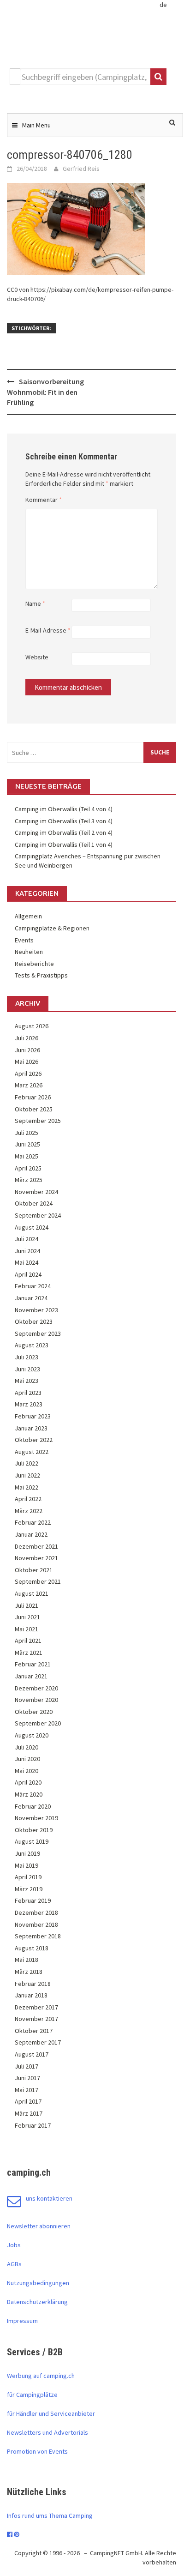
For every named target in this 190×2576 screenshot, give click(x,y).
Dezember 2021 (36, 1546)
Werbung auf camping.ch (41, 2376)
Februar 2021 (33, 1664)
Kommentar (44, 500)
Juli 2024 (27, 1239)
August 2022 (32, 1452)
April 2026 (28, 1074)
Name (35, 603)
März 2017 (29, 2113)
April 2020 (28, 1782)
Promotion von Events (37, 2451)
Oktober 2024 (34, 1203)
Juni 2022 (27, 1475)
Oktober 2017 (34, 2031)
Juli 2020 (27, 1747)
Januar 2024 (31, 1298)
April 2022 (28, 1499)
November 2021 (36, 1558)
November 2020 (36, 1700)
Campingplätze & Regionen (52, 928)
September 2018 (38, 1936)
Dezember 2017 (36, 2007)
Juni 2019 (27, 1853)
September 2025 (38, 1121)
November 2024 (36, 1192)
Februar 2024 (33, 1286)
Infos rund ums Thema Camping (50, 2516)
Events (24, 940)
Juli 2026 (27, 1038)
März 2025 (29, 1180)
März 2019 (29, 1889)
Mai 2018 (27, 1960)
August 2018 (32, 1948)
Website (37, 657)
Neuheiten (29, 952)
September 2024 (38, 1215)
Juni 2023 (27, 1369)
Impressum (22, 2321)
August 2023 (32, 1345)
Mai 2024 (27, 1262)
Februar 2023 (33, 1416)
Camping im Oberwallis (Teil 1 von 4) (64, 845)
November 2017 (36, 2019)
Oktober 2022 (34, 1440)
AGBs (14, 2264)
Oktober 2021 (34, 1570)
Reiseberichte (34, 964)
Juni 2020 (27, 1759)
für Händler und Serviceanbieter (51, 2413)
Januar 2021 (31, 1676)
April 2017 (28, 2101)
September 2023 (38, 1333)
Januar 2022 (31, 1534)
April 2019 (28, 1877)
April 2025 (28, 1168)
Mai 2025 (27, 1156)
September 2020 (38, 1723)
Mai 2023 (27, 1381)
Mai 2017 (27, 2090)
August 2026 (32, 1026)
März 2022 (29, 1511)
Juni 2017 (27, 2078)
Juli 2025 (27, 1133)
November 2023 (36, 1310)
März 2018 (29, 1972)
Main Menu (36, 125)
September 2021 (38, 1581)
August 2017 (32, 2054)
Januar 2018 (31, 1995)
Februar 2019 (33, 1900)
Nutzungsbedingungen (38, 2283)
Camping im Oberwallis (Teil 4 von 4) (64, 809)
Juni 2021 (27, 1617)
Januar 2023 (31, 1428)
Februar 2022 (33, 1522)
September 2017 (38, 2042)
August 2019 (32, 1841)
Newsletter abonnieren (39, 2226)
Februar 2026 (33, 1097)
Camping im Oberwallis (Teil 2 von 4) (64, 833)
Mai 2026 (27, 1062)
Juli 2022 (27, 1463)
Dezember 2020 (36, 1688)
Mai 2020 (27, 1771)
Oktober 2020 (34, 1712)
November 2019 (36, 1818)
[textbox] (85, 77)
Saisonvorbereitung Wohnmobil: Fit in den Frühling (45, 392)
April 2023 (28, 1393)
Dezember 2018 (36, 1912)
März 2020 (29, 1794)
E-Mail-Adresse (48, 630)
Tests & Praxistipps (41, 975)
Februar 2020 (33, 1806)
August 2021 (32, 1593)
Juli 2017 (27, 2066)
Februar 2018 (33, 1984)
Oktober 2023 (34, 1321)
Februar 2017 (33, 2125)
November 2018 (36, 1924)
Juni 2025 (27, 1144)
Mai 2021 (27, 1629)
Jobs (14, 2245)
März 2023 (29, 1404)
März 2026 (29, 1085)
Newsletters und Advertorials (47, 2432)
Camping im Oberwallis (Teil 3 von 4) (64, 821)
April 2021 (28, 1641)
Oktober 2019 (34, 1830)
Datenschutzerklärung (37, 2302)
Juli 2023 (27, 1357)
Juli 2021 (27, 1605)
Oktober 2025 (34, 1109)
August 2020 (32, 1735)
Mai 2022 (27, 1487)
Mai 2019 (27, 1865)
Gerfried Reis (81, 169)
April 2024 (28, 1274)
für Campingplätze (32, 2395)
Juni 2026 (27, 1050)
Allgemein (28, 916)
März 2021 (29, 1653)
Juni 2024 (27, 1251)
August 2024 (32, 1227)
